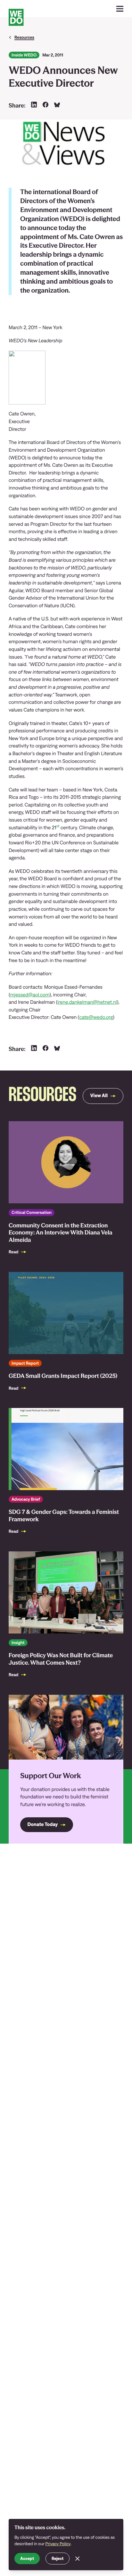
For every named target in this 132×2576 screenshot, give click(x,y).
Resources (24, 37)
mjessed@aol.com (30, 995)
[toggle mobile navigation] (120, 9)
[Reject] (78, 2559)
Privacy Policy (58, 2544)
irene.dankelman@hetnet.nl (87, 1002)
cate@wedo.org (96, 1017)
